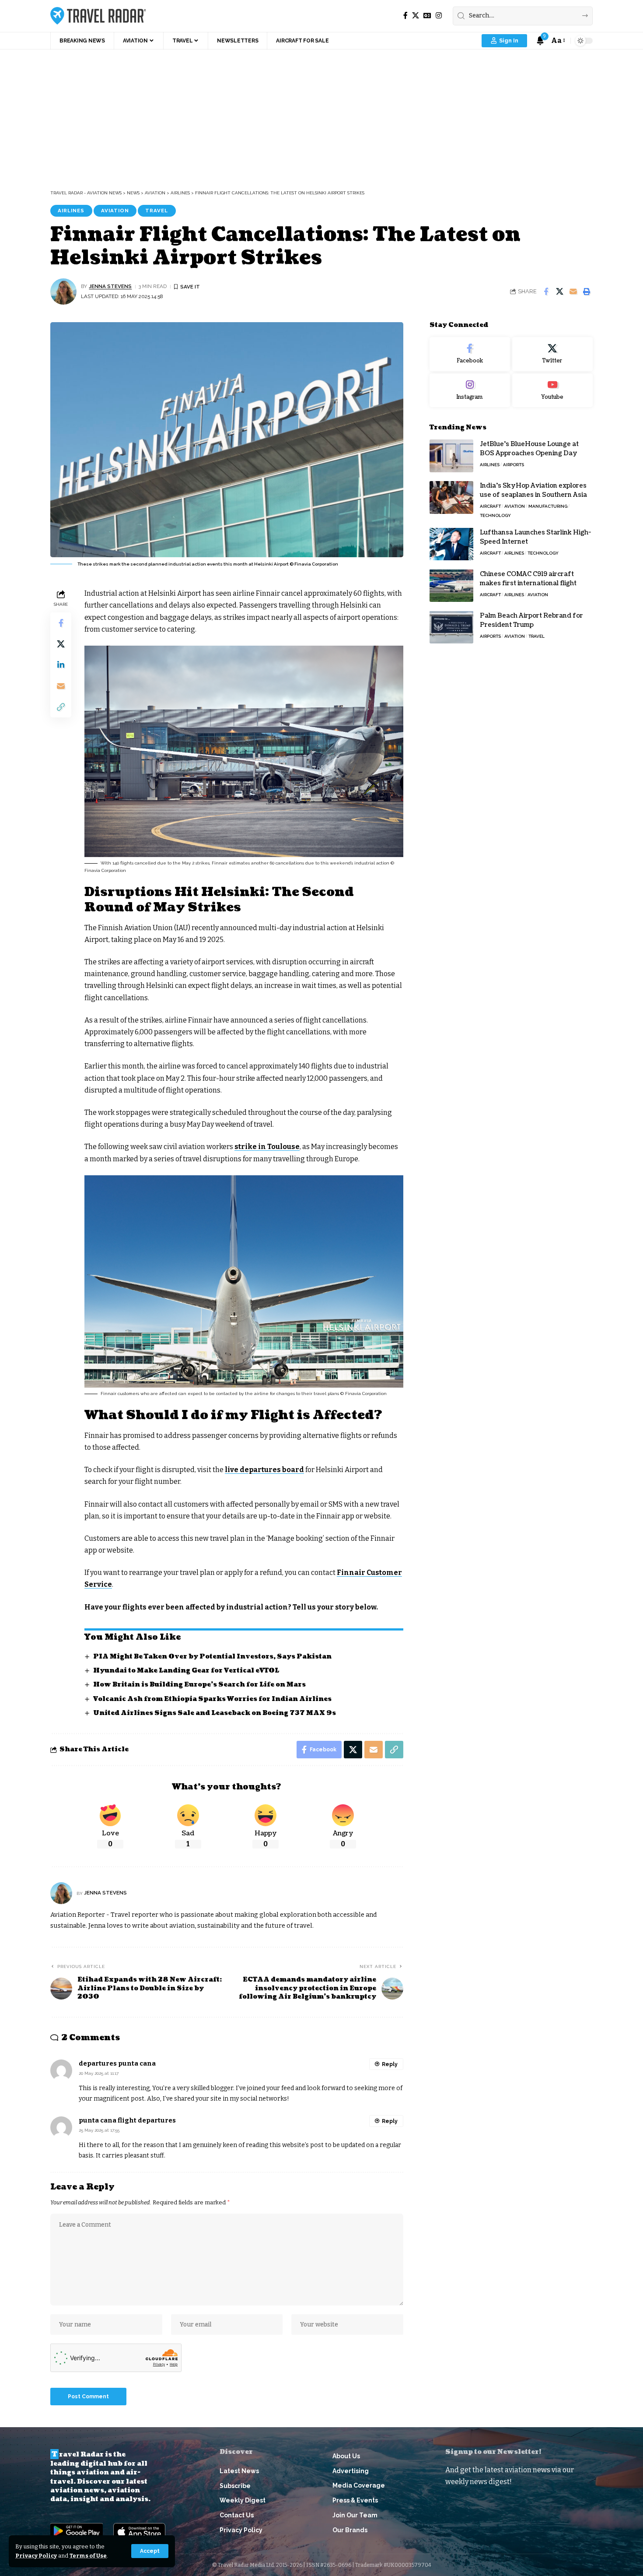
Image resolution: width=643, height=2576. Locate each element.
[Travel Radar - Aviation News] (98, 16)
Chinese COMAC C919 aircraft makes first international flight (528, 578)
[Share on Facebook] (546, 292)
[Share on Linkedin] (61, 665)
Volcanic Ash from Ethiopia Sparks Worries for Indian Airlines (212, 1699)
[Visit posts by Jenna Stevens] (63, 292)
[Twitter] (552, 354)
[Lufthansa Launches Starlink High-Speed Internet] (451, 544)
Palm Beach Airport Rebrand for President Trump (531, 620)
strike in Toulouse (267, 1147)
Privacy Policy (36, 2556)
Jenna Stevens (110, 286)
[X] (416, 16)
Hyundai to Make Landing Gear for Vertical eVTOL (186, 1671)
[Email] (573, 292)
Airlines (71, 211)
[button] (150, 2551)
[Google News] (427, 16)
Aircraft (490, 506)
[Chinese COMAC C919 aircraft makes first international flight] (451, 585)
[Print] (587, 292)
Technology (495, 515)
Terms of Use (88, 2556)
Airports (514, 465)
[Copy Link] (61, 707)
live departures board (264, 1470)
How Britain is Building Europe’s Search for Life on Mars (199, 1685)
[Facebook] (405, 16)
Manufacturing (548, 506)
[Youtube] (552, 390)
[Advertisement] (321, 115)
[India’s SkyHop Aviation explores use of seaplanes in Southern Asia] (451, 497)
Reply (390, 2064)
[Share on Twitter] (559, 292)
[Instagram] (439, 16)
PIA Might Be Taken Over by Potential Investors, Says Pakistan (212, 1657)
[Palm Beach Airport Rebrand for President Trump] (451, 627)
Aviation (115, 211)
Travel (157, 211)
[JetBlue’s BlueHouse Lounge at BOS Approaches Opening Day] (451, 456)
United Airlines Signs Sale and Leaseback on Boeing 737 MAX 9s (215, 1713)
